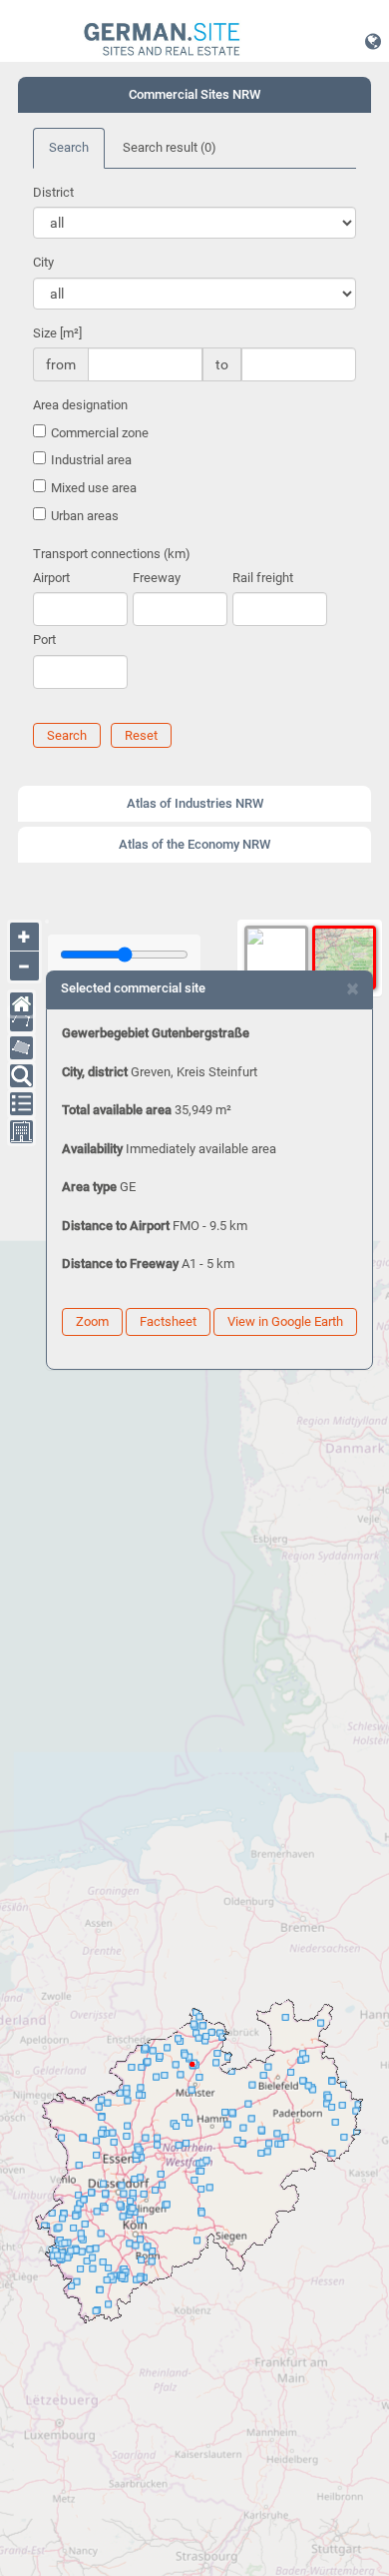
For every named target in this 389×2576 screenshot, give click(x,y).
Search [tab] (69, 147)
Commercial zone (100, 433)
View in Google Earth (285, 1321)
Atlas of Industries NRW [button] (195, 803)
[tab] (194, 95)
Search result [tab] (170, 147)
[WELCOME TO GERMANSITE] (162, 40)
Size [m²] (57, 333)
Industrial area (91, 460)
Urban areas (85, 516)
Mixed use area (94, 488)
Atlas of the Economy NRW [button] (194, 844)
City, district (95, 1072)
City (43, 262)
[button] (373, 41)
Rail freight (263, 578)
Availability (92, 1149)
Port (44, 640)
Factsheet (168, 1321)
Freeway (157, 578)
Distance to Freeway (120, 1264)
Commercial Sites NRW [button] (194, 94)
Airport (51, 578)
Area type (89, 1187)
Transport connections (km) (112, 554)
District (53, 192)
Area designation (80, 405)
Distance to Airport (116, 1226)
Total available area (117, 1110)
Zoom (92, 1321)
